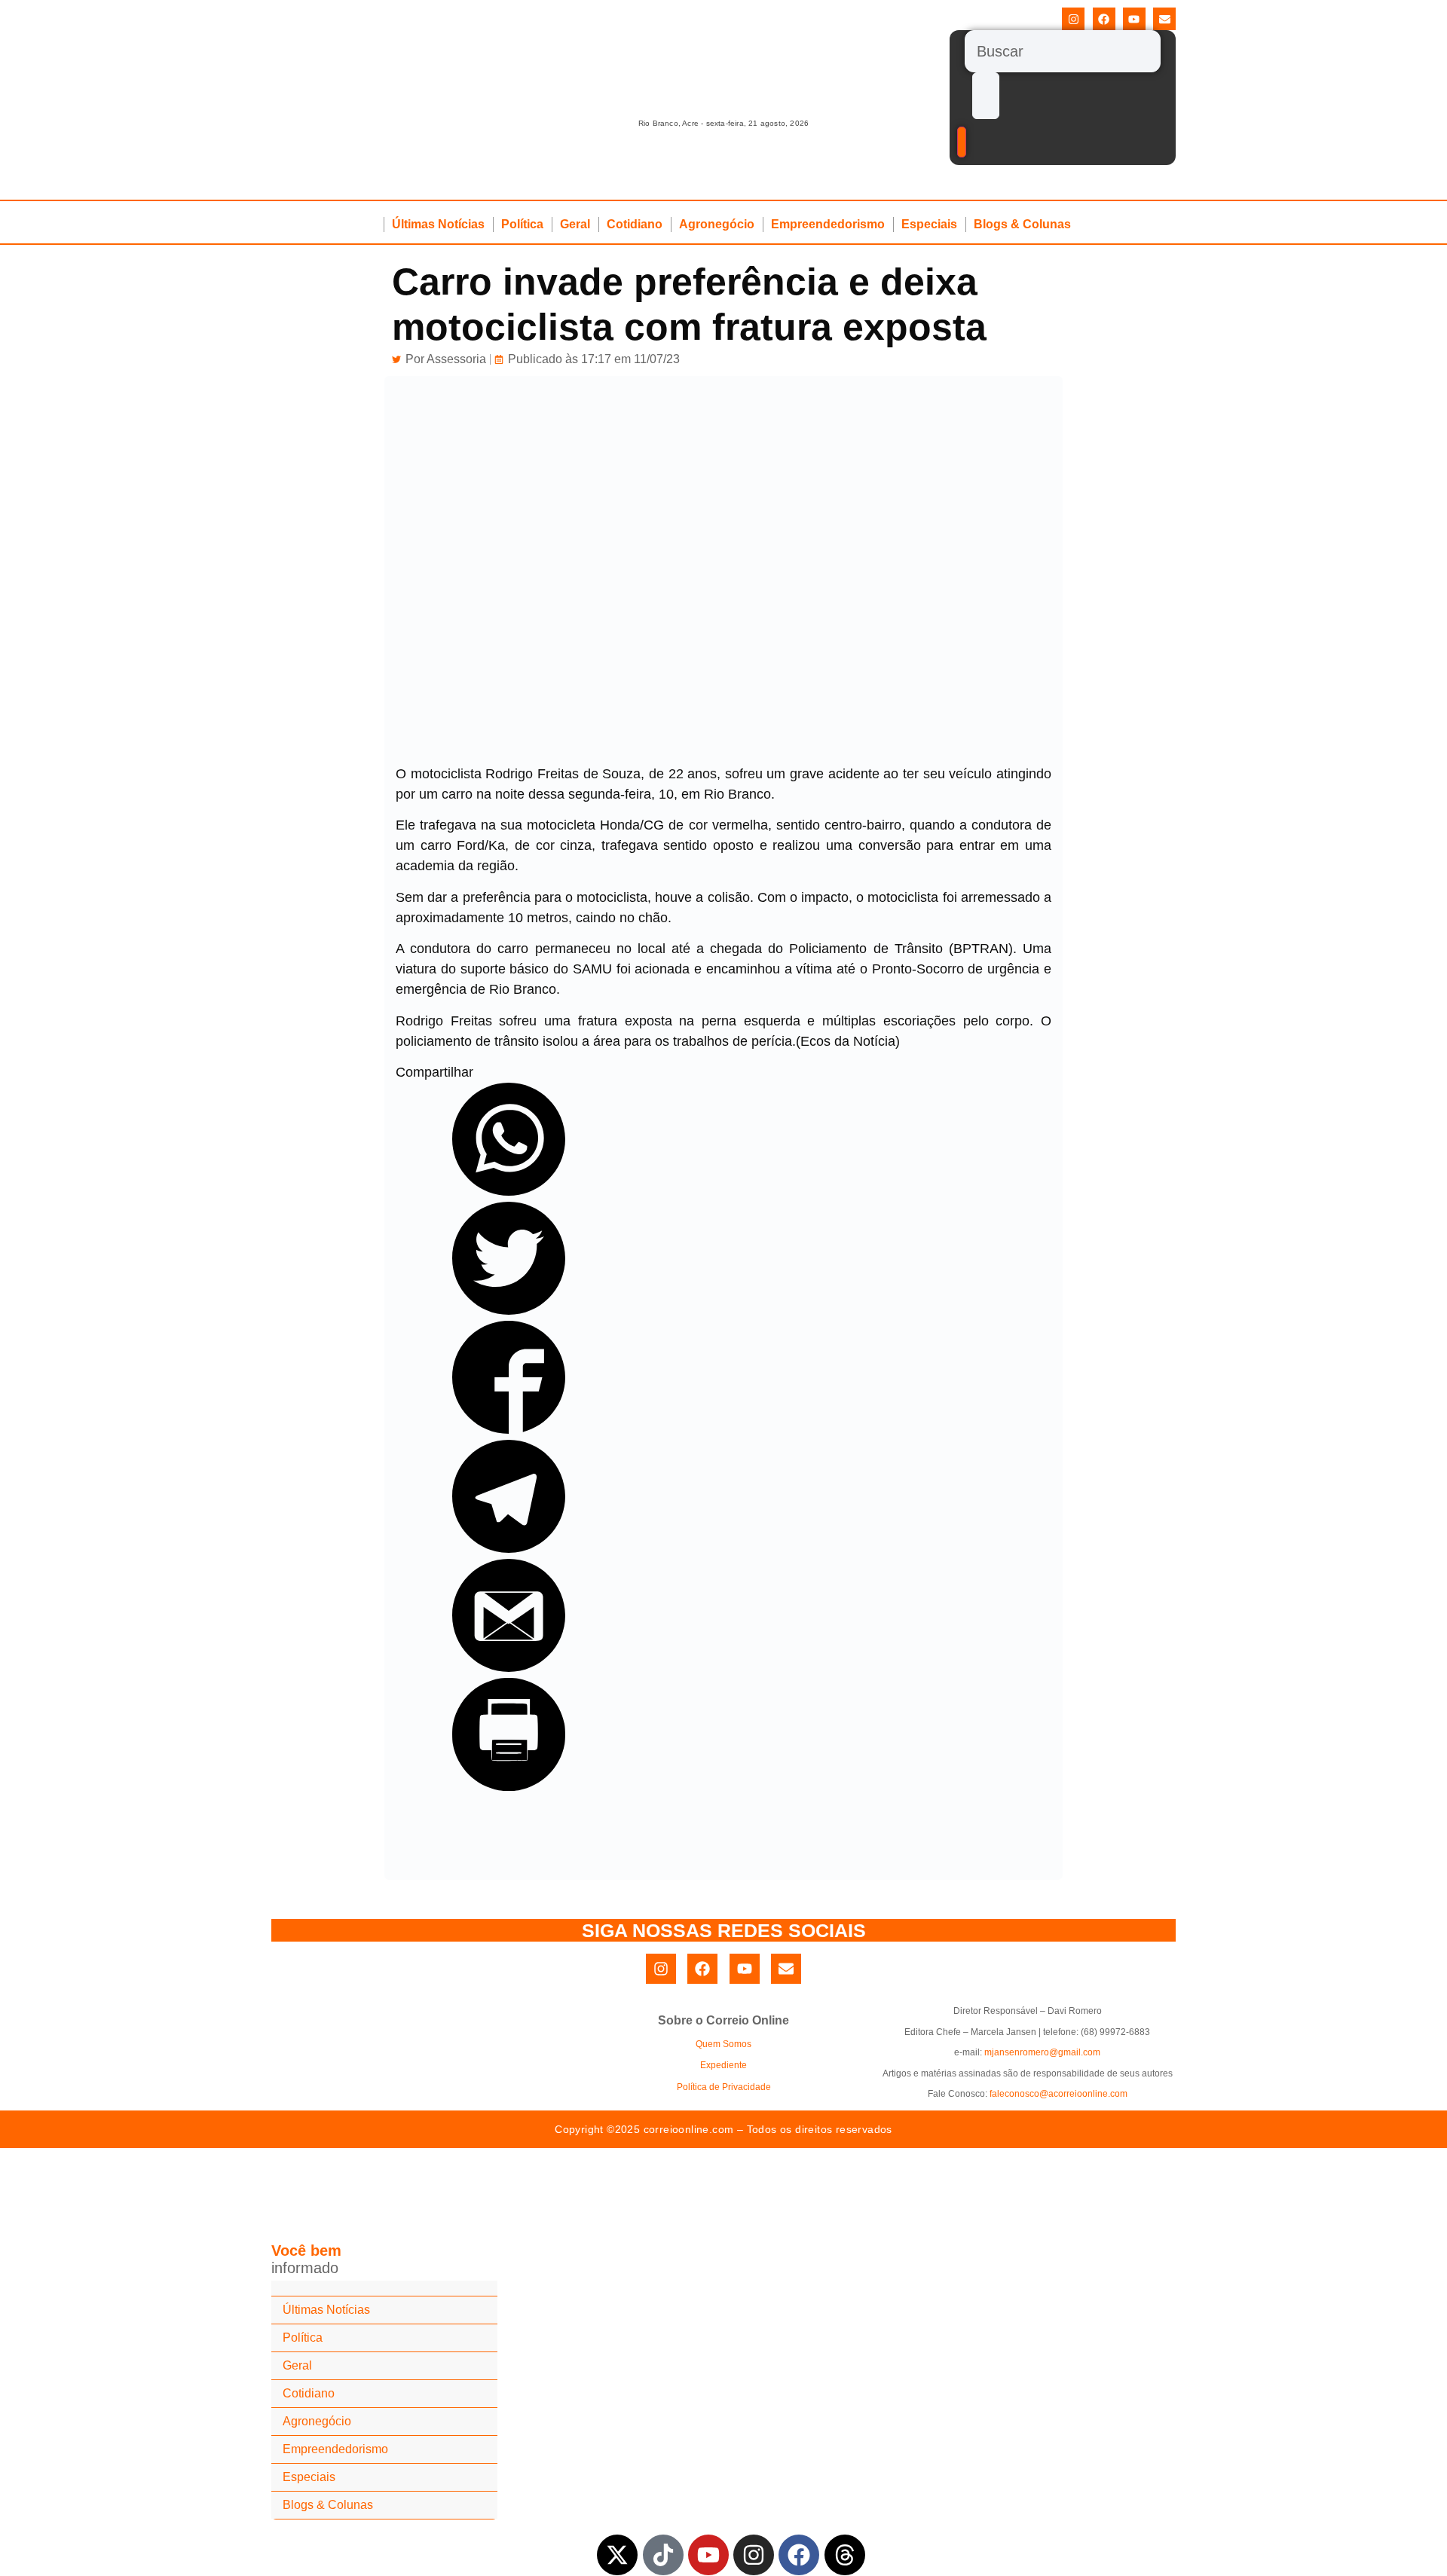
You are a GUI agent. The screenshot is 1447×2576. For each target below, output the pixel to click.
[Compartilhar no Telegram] (509, 1548)
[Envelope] (1164, 19)
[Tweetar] (509, 1310)
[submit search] (986, 96)
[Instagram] (1073, 19)
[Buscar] (1063, 51)
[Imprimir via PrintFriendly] (509, 1786)
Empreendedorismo (828, 224)
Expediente (723, 2065)
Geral (575, 224)
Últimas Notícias (438, 224)
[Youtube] (1134, 19)
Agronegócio (717, 224)
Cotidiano (635, 224)
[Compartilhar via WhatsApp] (509, 1191)
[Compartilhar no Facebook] (509, 1429)
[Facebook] (1104, 19)
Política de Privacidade (724, 2087)
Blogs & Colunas (1022, 224)
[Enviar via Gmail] (509, 1667)
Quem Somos (723, 2044)
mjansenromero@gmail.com (1042, 2052)
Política (522, 224)
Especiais (929, 224)
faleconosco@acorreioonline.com (1058, 2094)
